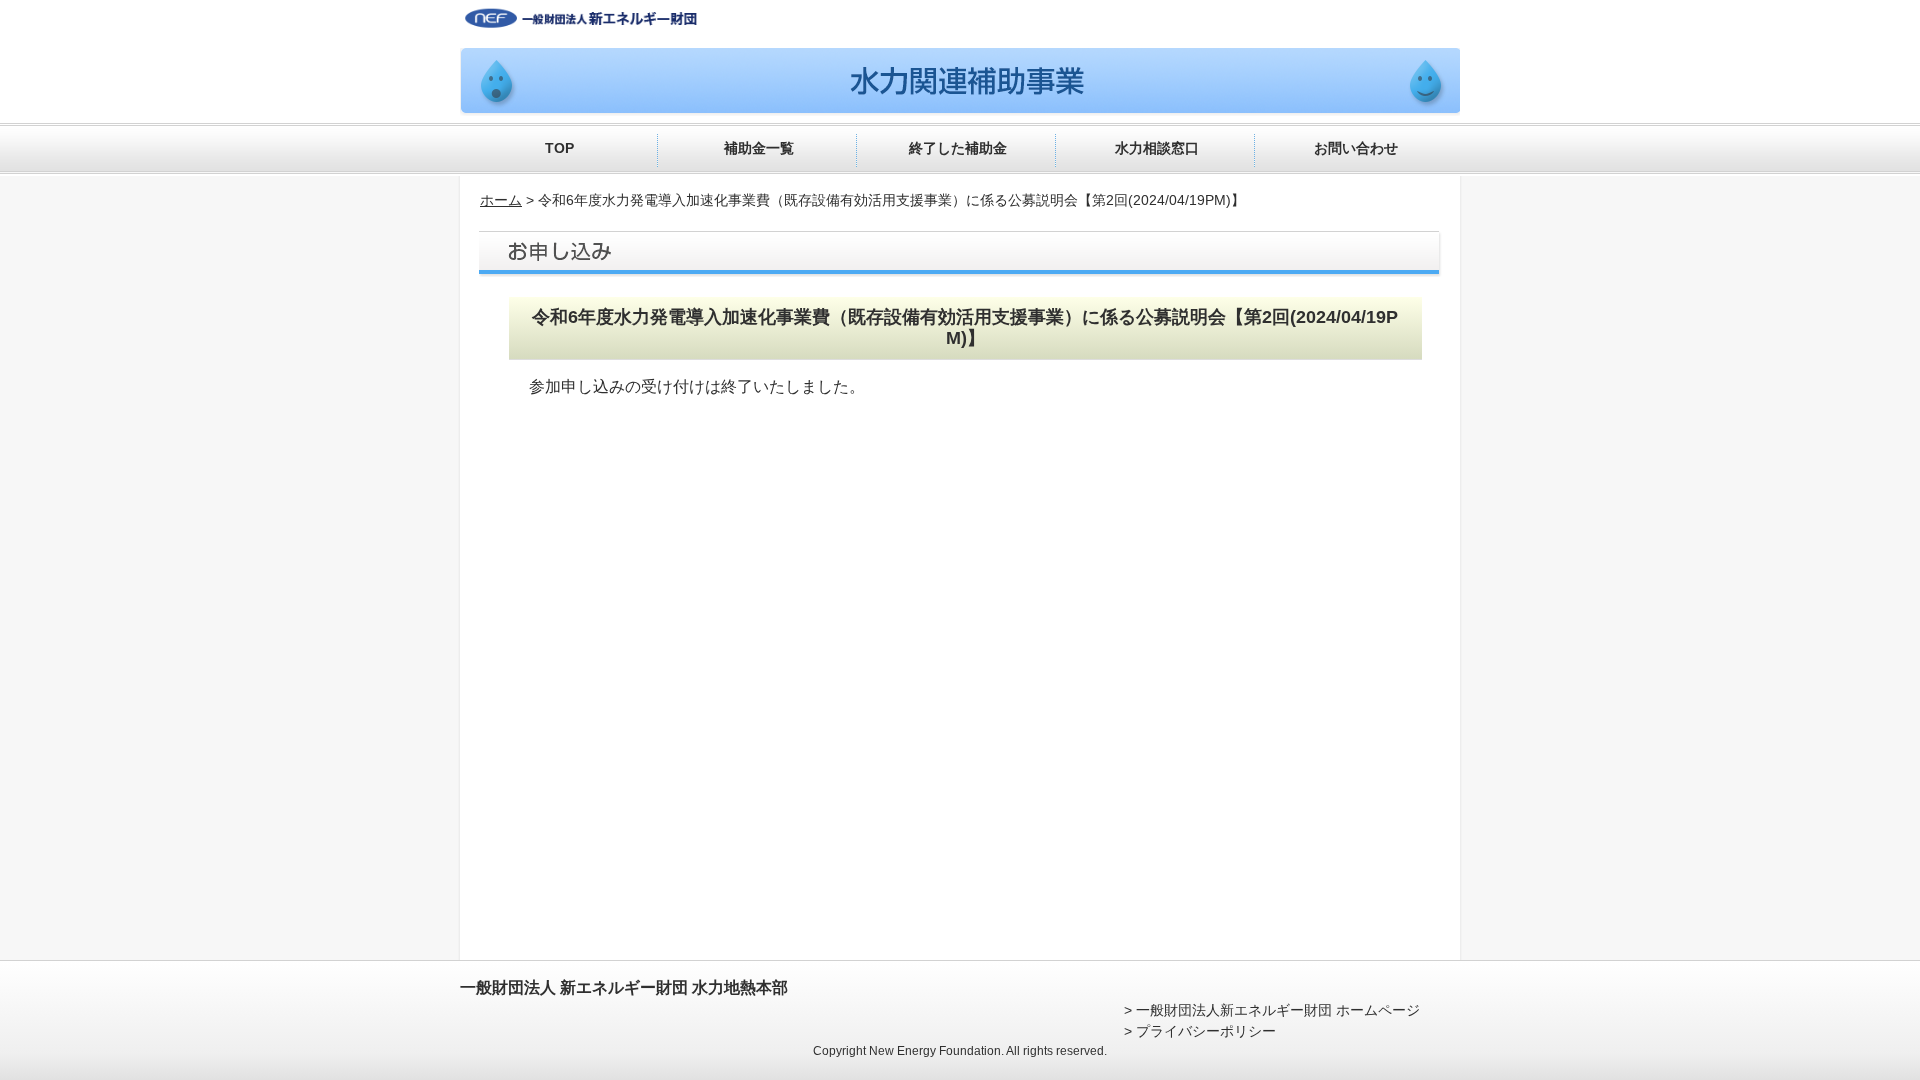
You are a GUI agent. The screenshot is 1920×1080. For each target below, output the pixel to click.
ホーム (501, 200)
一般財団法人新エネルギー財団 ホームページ (1278, 1010)
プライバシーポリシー (1206, 1031)
